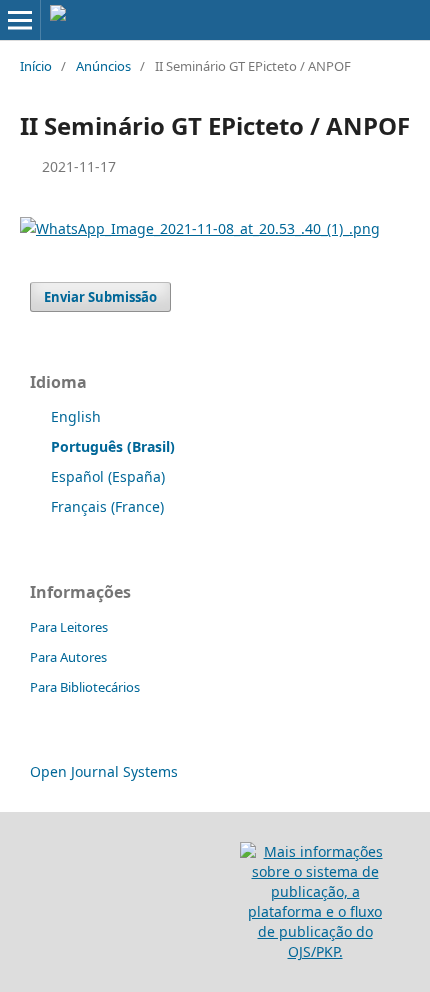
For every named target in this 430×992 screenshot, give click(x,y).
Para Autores (68, 657)
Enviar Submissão (100, 297)
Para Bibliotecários (85, 687)
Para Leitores (69, 627)
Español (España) (108, 476)
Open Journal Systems (104, 771)
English (76, 416)
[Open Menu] (20, 20)
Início (36, 66)
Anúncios (103, 66)
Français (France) (107, 506)
